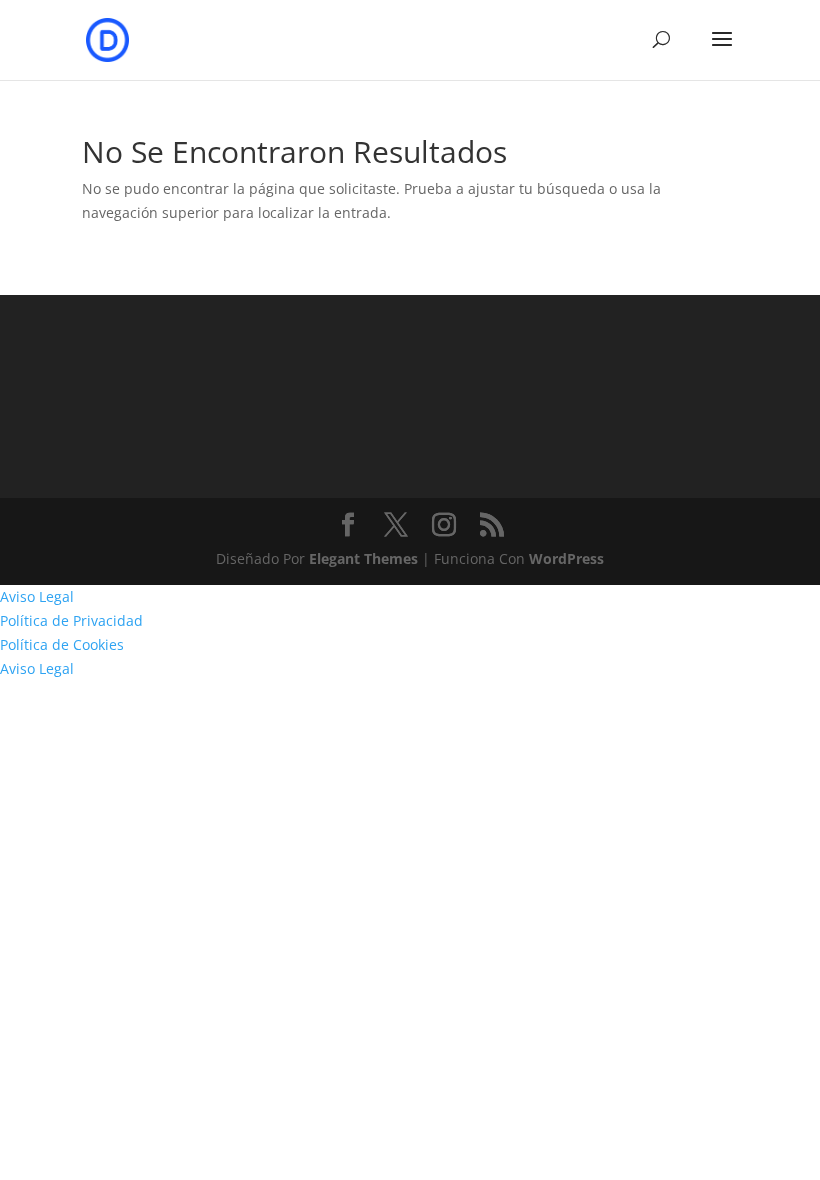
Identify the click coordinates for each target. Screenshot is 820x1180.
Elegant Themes (363, 558)
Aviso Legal (37, 596)
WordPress (566, 558)
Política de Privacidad (71, 620)
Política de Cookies (62, 644)
